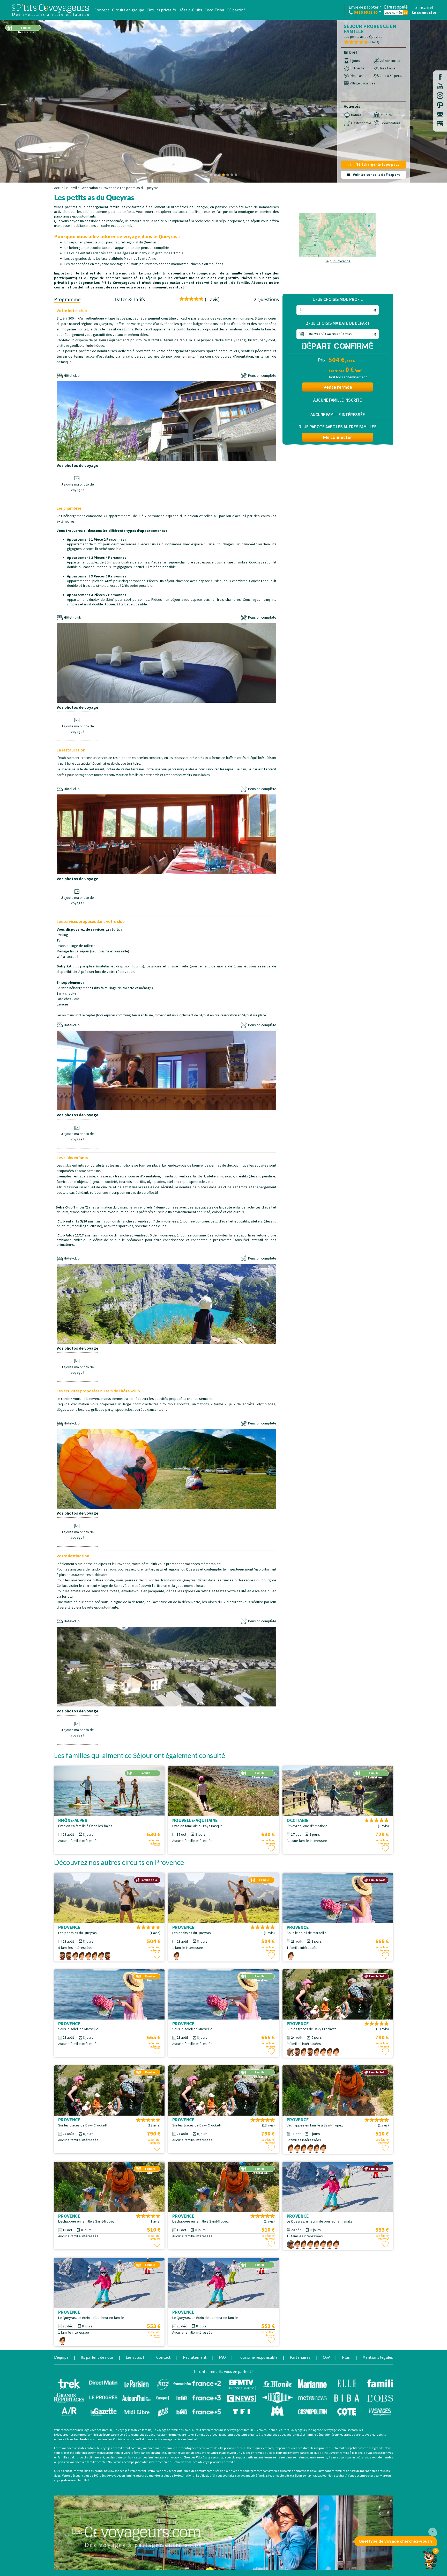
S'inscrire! (424, 7)
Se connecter (424, 12)
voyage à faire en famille (219, 2462)
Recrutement (195, 2357)
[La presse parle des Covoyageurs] (224, 2397)
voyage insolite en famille (135, 2430)
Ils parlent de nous (97, 2357)
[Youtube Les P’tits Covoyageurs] (440, 89)
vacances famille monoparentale (170, 2434)
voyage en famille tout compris (121, 2448)
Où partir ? (236, 10)
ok (405, 13)
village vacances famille (96, 2430)
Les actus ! (135, 2357)
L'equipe (61, 2357)
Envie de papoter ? (365, 10)
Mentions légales (378, 2357)
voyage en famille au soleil (174, 2430)
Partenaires (300, 2357)
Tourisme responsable (258, 2357)
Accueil (60, 188)
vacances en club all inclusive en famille (323, 2453)
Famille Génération (83, 188)
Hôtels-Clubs (190, 10)
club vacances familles (330, 2471)
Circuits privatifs (161, 10)
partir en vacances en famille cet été (82, 2462)
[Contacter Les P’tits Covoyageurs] (440, 117)
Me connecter (338, 437)
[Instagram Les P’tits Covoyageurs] (440, 98)
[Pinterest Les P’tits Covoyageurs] (440, 107)
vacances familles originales (310, 2448)
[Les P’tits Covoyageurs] (50, 10)
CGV (326, 2357)
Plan (346, 2357)
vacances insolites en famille (81, 2448)
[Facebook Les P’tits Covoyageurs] (440, 79)
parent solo (118, 2434)
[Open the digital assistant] (430, 2558)
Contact (163, 2357)
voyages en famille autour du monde (134, 2475)
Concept (102, 10)
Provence (109, 188)
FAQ (222, 2357)
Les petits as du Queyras (139, 188)
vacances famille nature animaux (157, 2457)
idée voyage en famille (239, 2430)
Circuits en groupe (128, 10)
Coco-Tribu (214, 10)
